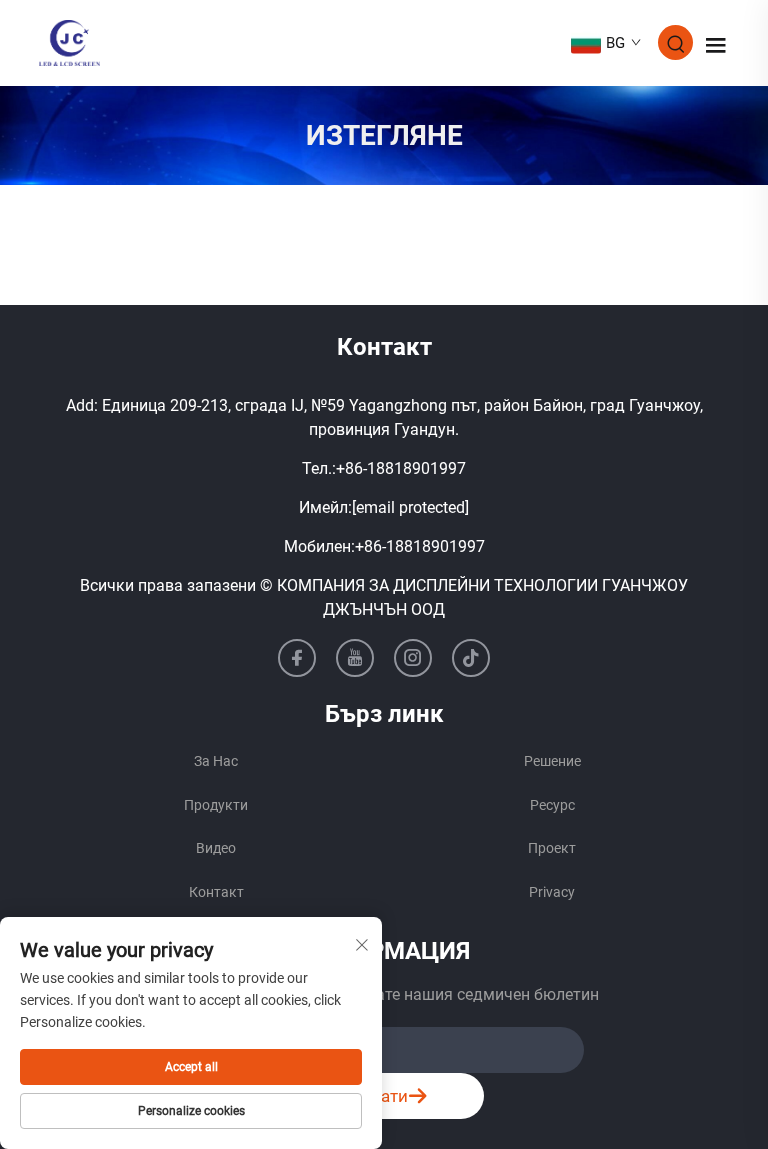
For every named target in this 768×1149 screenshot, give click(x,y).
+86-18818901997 (401, 468)
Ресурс (552, 805)
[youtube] (355, 658)
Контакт (216, 892)
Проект (552, 848)
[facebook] (297, 658)
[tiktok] (471, 658)
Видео (216, 848)
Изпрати (374, 1096)
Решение (552, 761)
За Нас (216, 761)
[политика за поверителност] (552, 893)
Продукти (216, 805)
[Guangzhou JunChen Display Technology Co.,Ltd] (69, 41)
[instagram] (413, 658)
